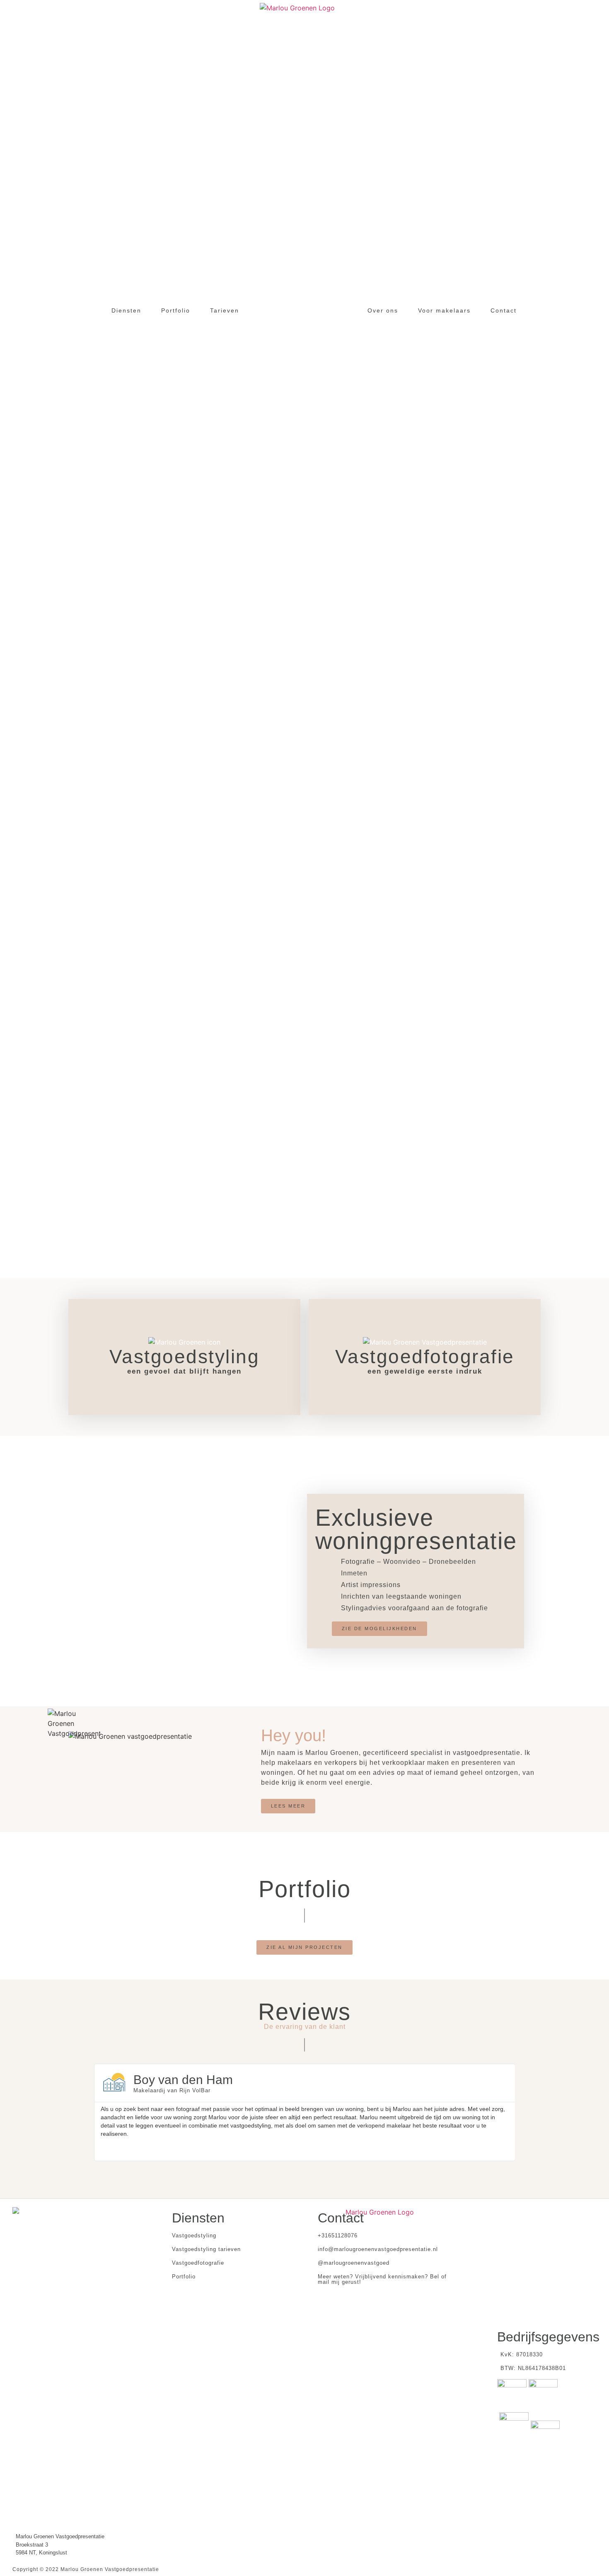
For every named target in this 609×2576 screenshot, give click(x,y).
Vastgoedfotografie (198, 2263)
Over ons (383, 310)
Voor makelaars (444, 310)
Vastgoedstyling (194, 2236)
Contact (504, 310)
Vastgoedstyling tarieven (206, 2249)
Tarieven (225, 310)
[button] (379, 1629)
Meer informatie (185, 1384)
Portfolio (184, 2277)
